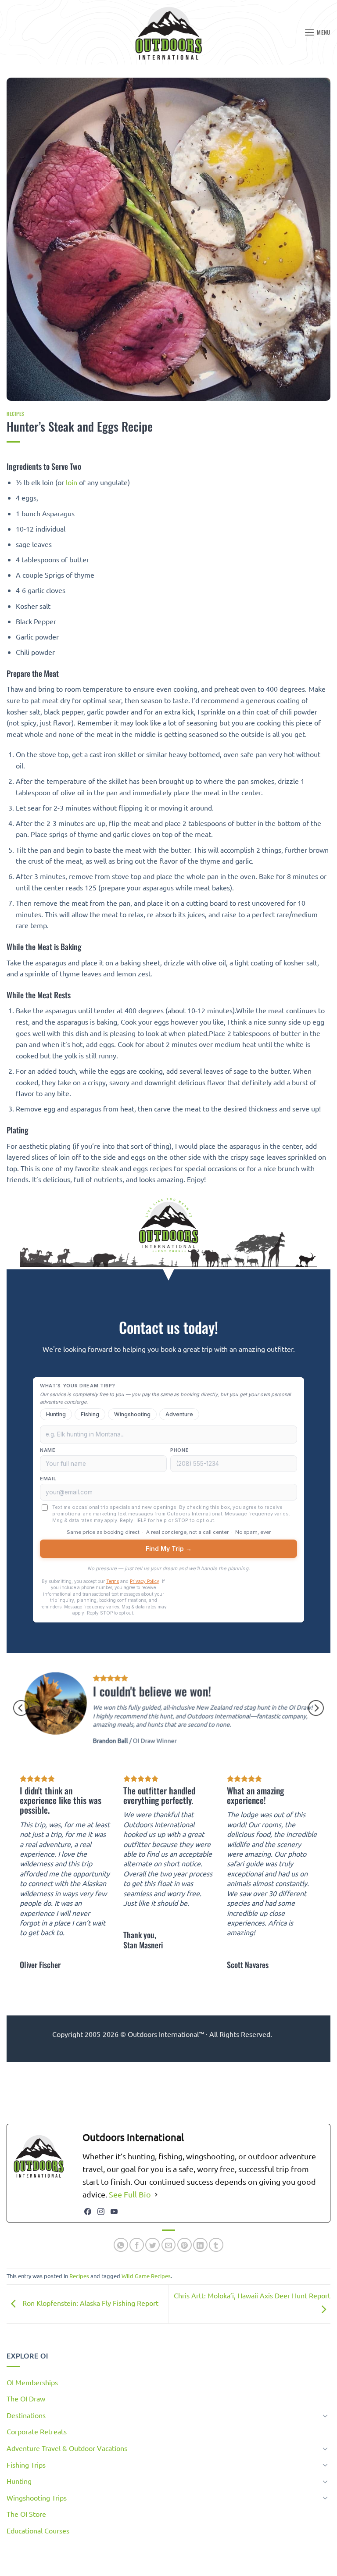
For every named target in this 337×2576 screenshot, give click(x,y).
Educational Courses (38, 2530)
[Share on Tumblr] (216, 2245)
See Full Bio (130, 2194)
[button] (317, 32)
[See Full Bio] (156, 2195)
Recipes (16, 414)
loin (72, 482)
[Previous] (21, 1708)
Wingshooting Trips (37, 2497)
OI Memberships (32, 2382)
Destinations (26, 2415)
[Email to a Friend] (169, 2245)
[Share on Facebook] (137, 2245)
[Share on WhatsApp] (121, 2245)
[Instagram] (101, 2212)
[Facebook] (88, 2212)
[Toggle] (325, 2415)
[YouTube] (114, 2212)
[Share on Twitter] (152, 2245)
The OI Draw (26, 2398)
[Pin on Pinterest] (185, 2245)
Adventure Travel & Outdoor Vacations (67, 2448)
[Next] (316, 1708)
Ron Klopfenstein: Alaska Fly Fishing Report (90, 2303)
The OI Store (26, 2514)
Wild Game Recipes (146, 2276)
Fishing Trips (26, 2465)
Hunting (19, 2481)
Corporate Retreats (37, 2431)
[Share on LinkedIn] (200, 2245)
